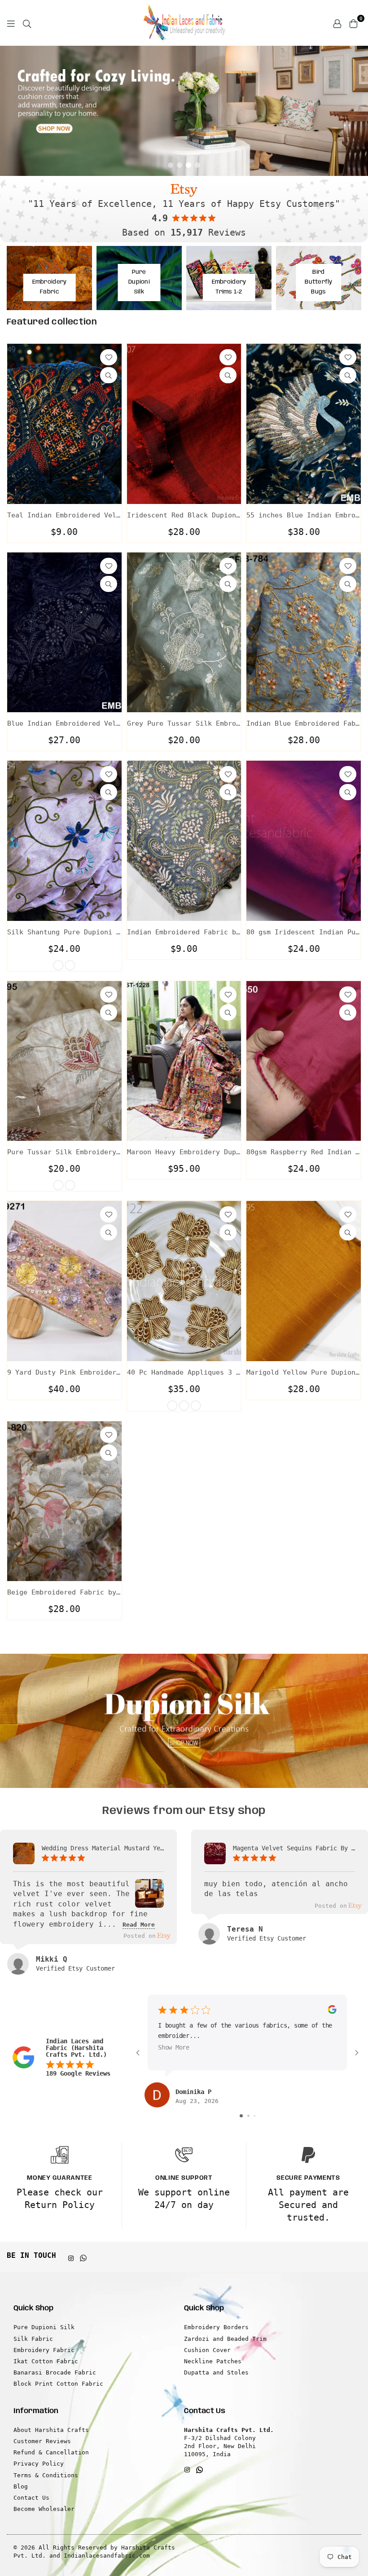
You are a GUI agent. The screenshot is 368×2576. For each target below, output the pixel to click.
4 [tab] (197, 165)
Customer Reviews (42, 2441)
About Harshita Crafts (51, 2430)
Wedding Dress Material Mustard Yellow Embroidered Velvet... (103, 1848)
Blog (21, 2486)
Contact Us (31, 2498)
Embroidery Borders (216, 2327)
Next (355, 111)
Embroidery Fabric (44, 2350)
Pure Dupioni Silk (44, 2327)
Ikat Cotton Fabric (46, 2361)
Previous (13, 111)
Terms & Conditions (46, 2475)
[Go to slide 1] (241, 2116)
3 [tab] (188, 165)
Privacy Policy (39, 2464)
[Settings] (337, 23)
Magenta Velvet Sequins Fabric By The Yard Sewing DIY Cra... (294, 1848)
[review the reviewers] (332, 2012)
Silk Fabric (33, 2339)
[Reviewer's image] (149, 1901)
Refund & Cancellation (51, 2452)
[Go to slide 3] (255, 2116)
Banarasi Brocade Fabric (55, 2372)
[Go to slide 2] (248, 2116)
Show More (174, 2047)
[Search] (27, 23)
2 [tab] (180, 165)
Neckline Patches (213, 2361)
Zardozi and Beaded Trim (225, 2339)
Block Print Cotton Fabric (58, 2384)
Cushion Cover (207, 2350)
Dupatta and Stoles (216, 2372)
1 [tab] (171, 165)
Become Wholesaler (44, 2509)
